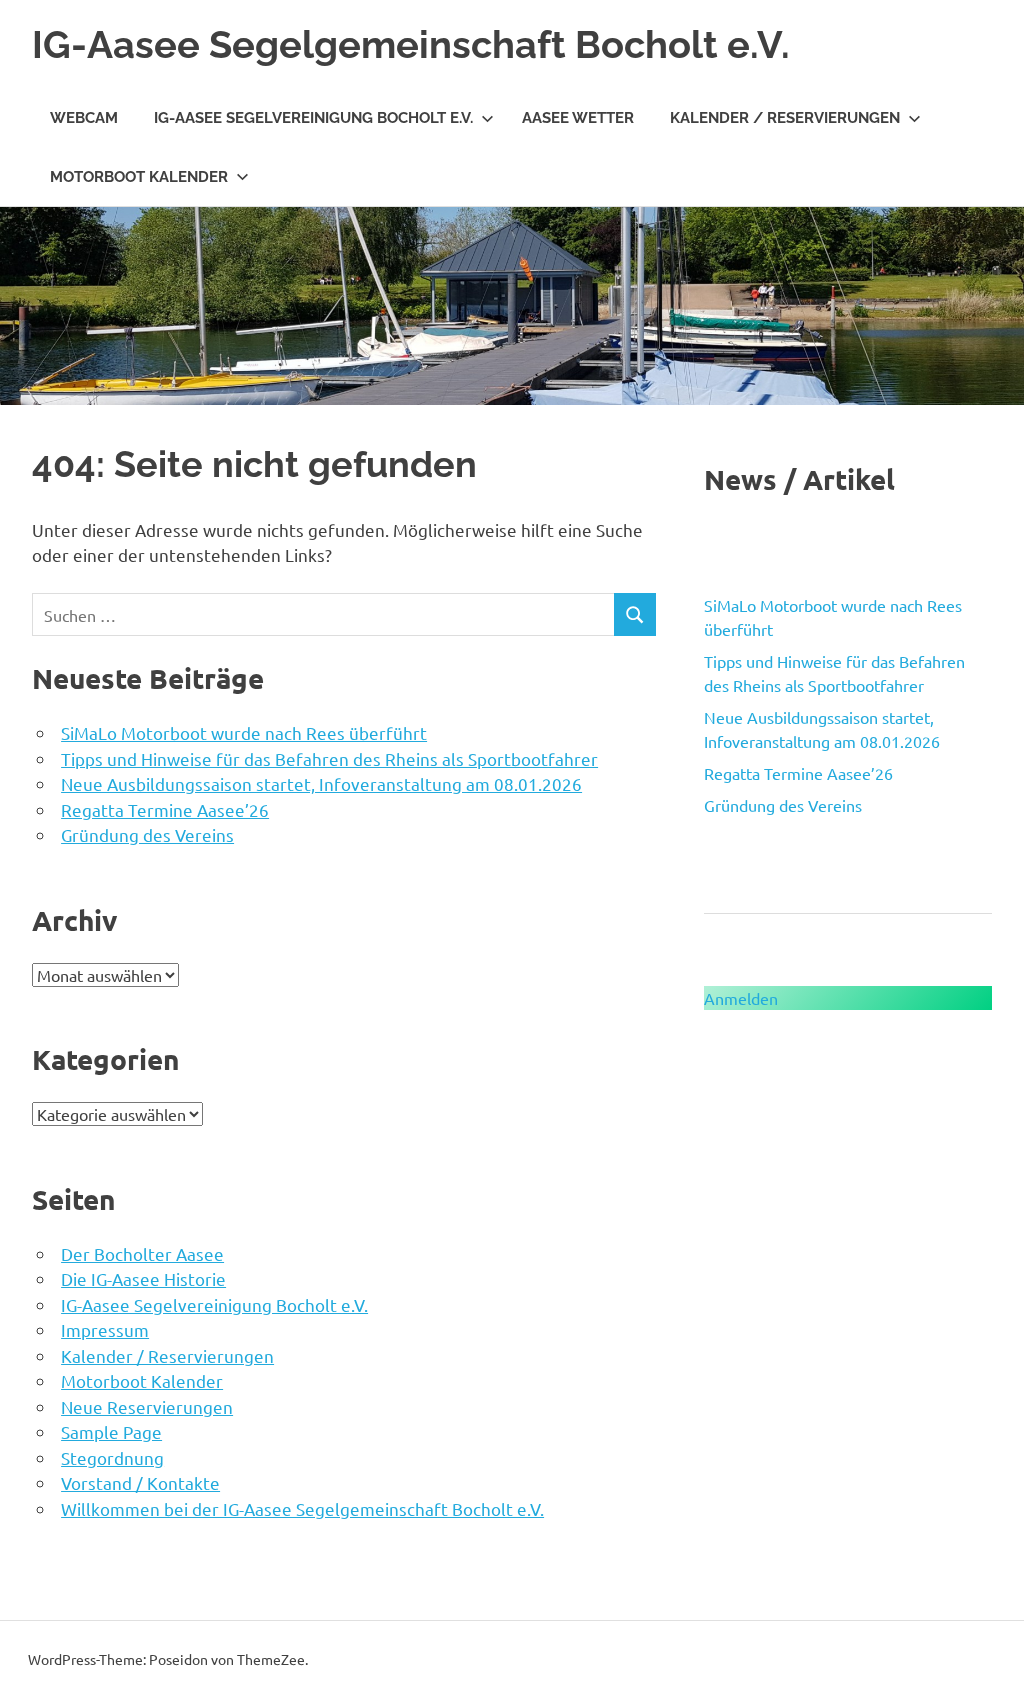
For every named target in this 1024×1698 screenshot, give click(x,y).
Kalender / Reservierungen (785, 118)
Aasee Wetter (578, 118)
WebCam (84, 118)
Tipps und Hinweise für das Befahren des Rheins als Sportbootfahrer (329, 758)
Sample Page (111, 1431)
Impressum (105, 1329)
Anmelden (741, 998)
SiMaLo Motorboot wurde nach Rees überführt (244, 732)
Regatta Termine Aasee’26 (165, 809)
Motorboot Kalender (139, 177)
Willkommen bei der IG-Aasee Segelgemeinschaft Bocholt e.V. (302, 1508)
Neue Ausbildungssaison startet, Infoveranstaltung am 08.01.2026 (321, 783)
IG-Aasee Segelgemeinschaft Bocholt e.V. (411, 44)
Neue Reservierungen (147, 1406)
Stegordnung (112, 1457)
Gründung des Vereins (147, 834)
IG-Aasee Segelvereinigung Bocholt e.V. (313, 118)
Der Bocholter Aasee (142, 1253)
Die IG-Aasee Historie (143, 1278)
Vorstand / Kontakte (140, 1482)
